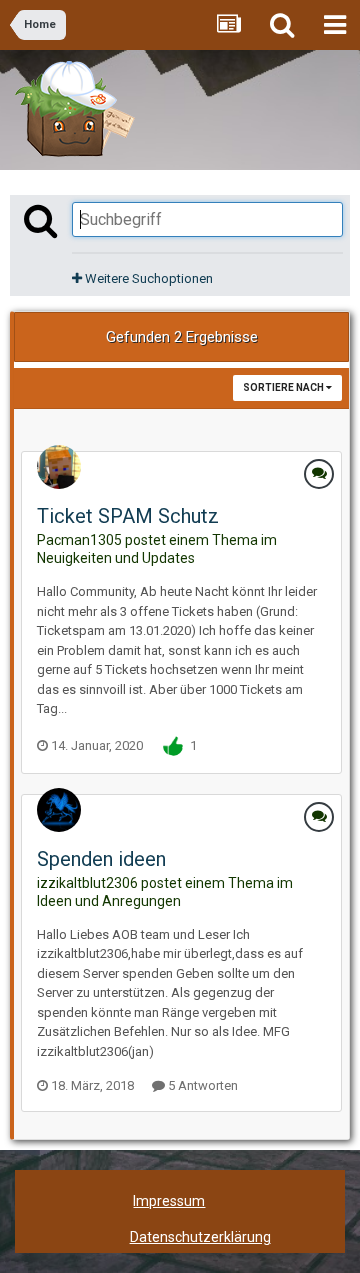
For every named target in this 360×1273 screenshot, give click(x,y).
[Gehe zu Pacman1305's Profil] (59, 467)
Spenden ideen (101, 859)
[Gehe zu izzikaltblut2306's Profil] (59, 810)
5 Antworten (201, 1085)
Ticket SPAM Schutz (128, 516)
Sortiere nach (284, 387)
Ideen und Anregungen (109, 901)
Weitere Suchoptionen (147, 278)
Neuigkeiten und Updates (116, 558)
